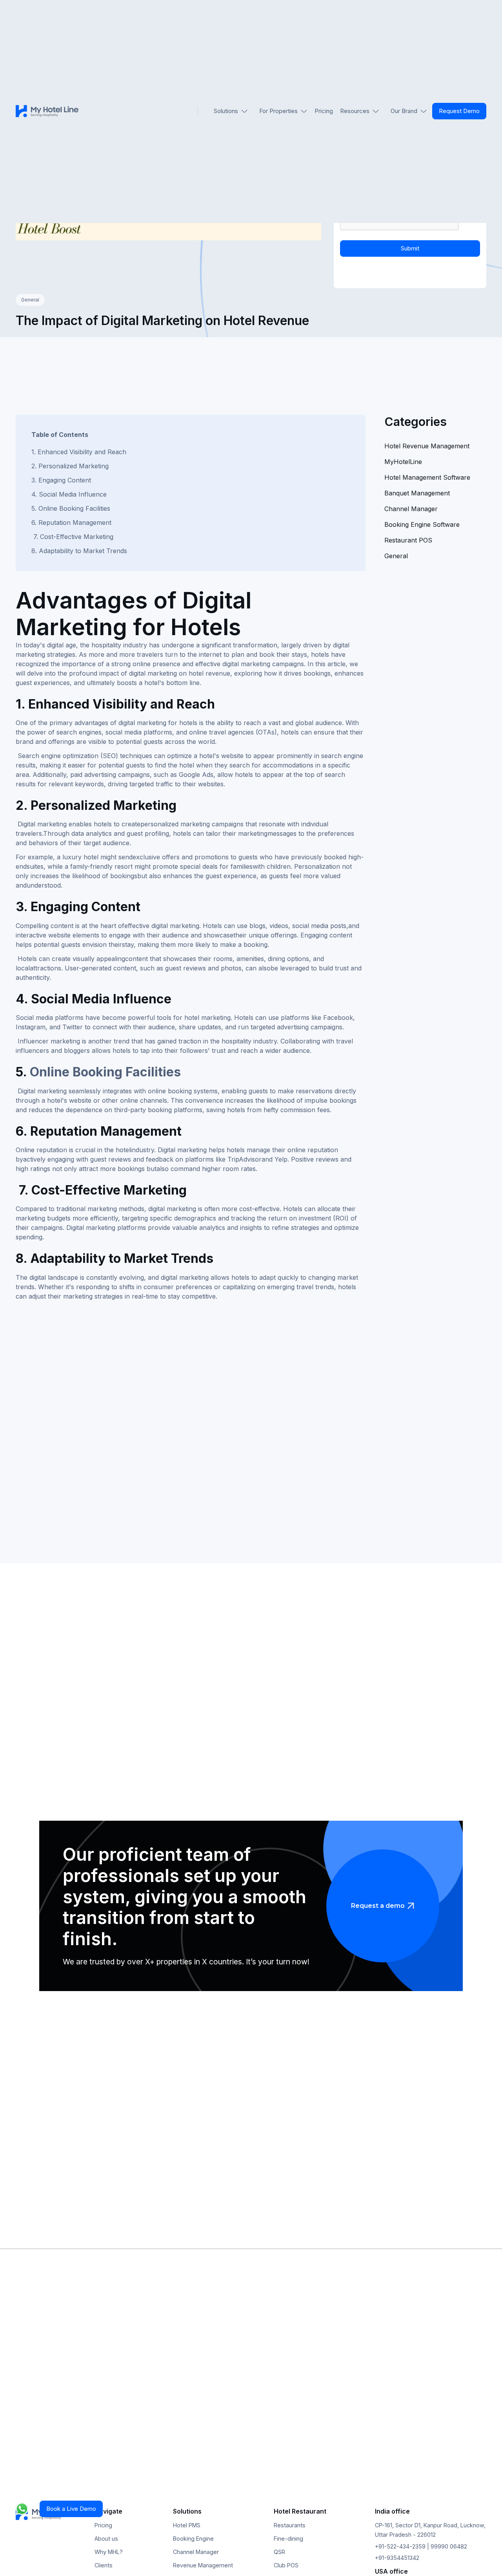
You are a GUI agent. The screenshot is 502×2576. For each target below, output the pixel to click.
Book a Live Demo (71, 2509)
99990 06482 (449, 2546)
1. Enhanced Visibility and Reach (79, 452)
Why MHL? (109, 2552)
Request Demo (459, 111)
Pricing (324, 111)
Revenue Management (203, 2565)
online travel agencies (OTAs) (233, 732)
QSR (279, 2552)
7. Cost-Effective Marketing (72, 537)
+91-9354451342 (397, 2558)
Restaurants (290, 2525)
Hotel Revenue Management (427, 446)
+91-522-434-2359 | (403, 2546)
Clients (104, 2565)
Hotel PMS (187, 2525)
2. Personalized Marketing (70, 466)
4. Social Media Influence (69, 494)
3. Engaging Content (61, 480)
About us (106, 2539)
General (30, 300)
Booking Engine (193, 2539)
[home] (47, 111)
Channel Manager (411, 509)
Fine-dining (288, 2539)
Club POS (286, 2565)
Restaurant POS (408, 540)
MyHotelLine (403, 462)
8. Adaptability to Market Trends (79, 551)
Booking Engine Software (422, 524)
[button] (231, 111)
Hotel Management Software (427, 477)
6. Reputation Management (71, 523)
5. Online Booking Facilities (71, 508)
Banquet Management (417, 493)
